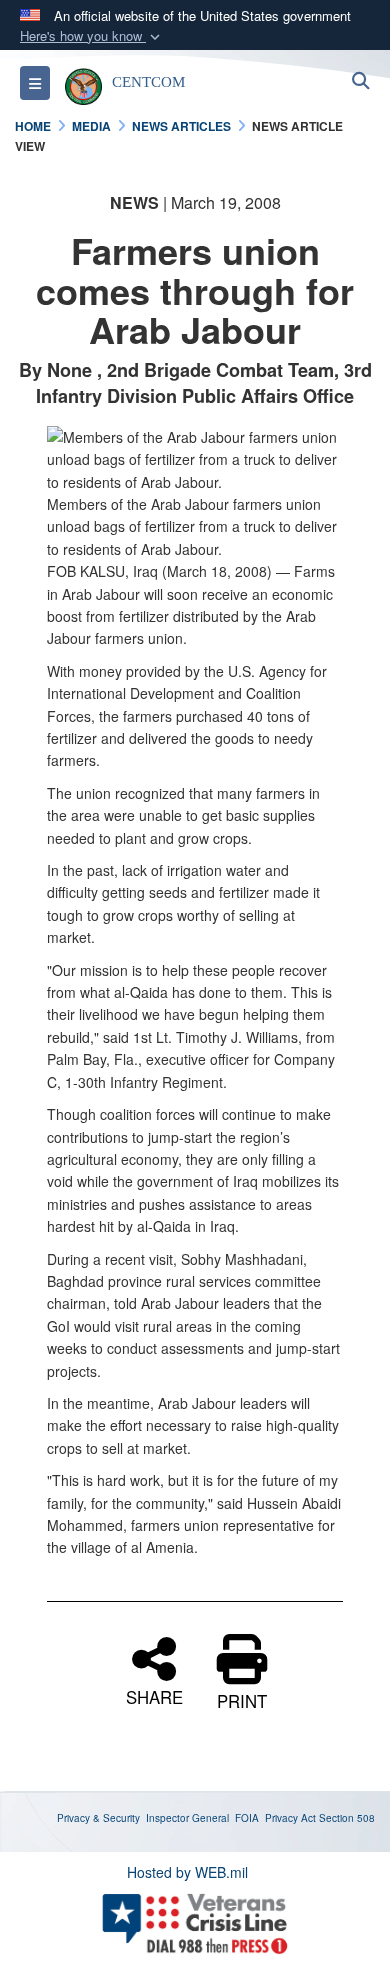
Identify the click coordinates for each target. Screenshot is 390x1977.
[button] (92, 36)
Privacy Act (290, 1818)
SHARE (154, 1694)
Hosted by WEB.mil (187, 1872)
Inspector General (187, 1818)
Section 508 (347, 1818)
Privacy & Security (98, 1818)
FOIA (247, 1818)
